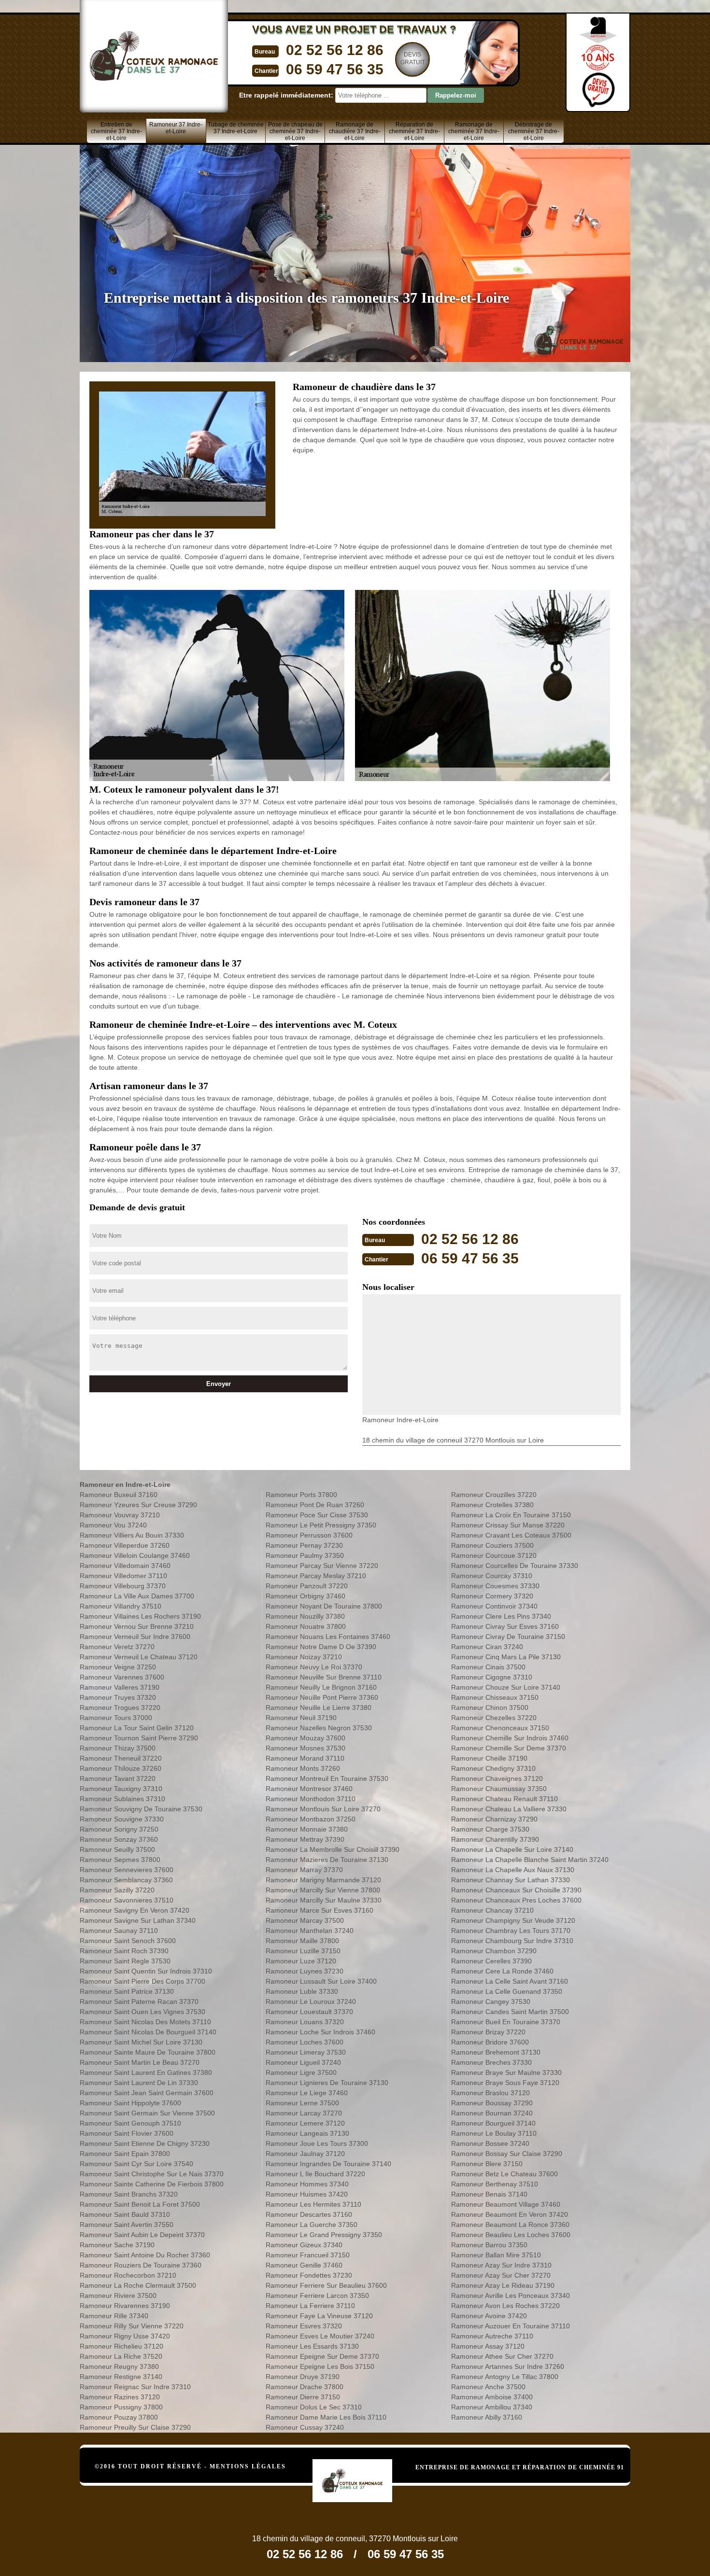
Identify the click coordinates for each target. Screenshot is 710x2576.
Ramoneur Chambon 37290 (494, 1951)
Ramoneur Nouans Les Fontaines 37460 (328, 1637)
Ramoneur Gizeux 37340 (304, 2245)
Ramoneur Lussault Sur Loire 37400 (321, 1981)
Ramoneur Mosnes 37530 (305, 1748)
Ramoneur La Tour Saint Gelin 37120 (137, 1728)
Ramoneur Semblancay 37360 (126, 1880)
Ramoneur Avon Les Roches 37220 (505, 2306)
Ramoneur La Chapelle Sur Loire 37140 (512, 1849)
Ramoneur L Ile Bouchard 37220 (315, 2174)
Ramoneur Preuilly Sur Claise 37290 (135, 2427)
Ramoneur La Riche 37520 (121, 2356)
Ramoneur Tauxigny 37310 (121, 1789)
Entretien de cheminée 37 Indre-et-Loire (116, 131)
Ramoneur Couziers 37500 (492, 1545)
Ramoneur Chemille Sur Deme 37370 (509, 1748)
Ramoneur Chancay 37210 (492, 1910)
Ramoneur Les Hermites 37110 (313, 2204)
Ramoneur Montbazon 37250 (311, 1819)
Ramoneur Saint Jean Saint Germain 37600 (147, 2093)
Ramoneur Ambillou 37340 (492, 2407)
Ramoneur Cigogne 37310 (492, 1677)
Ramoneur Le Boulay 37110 (494, 2133)
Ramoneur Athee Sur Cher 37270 (502, 2356)
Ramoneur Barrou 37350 (489, 2245)
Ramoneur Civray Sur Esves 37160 (505, 1626)
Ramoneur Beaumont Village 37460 (506, 2204)
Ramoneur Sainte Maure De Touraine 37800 (148, 2052)
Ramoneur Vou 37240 (113, 1525)
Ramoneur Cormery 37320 (492, 1596)
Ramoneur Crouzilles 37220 (494, 1495)
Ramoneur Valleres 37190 (120, 1687)
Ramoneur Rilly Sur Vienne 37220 (132, 2326)
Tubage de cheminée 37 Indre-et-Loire (236, 128)
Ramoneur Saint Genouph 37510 (130, 2123)
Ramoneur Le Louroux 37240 (311, 2002)
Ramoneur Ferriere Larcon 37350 (317, 2296)
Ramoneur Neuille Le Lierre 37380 (319, 1708)
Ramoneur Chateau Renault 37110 (504, 1799)
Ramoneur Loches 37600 (305, 2042)
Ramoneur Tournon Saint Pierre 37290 (139, 1738)
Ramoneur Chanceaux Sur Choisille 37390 (516, 1890)
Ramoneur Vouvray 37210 (120, 1515)
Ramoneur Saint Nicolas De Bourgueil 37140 (148, 2032)
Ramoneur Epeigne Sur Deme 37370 (322, 2356)
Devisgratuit (413, 58)
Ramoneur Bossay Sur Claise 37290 (507, 2154)
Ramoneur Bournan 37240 (492, 2113)
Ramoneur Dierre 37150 (303, 2397)
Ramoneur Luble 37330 (302, 1991)
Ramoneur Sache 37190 (117, 2245)
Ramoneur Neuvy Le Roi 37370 (314, 1667)
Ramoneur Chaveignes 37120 (497, 1778)
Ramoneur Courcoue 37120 (494, 1555)
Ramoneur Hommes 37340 (307, 2184)
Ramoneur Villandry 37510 (121, 1606)
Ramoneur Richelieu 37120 (121, 2346)
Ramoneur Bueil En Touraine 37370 (506, 2022)
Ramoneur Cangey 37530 (491, 2002)
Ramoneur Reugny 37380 (119, 2366)
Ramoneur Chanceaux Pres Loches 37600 (516, 1900)
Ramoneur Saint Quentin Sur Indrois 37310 (146, 1971)
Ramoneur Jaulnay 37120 (305, 2154)
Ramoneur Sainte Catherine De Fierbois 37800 (152, 2184)
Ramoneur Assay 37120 (488, 2346)
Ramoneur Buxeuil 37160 (119, 1495)
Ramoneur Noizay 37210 (304, 1657)
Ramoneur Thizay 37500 (118, 1748)
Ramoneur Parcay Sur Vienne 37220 (322, 1566)
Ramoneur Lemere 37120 (305, 2123)
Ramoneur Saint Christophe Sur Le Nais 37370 (152, 2174)
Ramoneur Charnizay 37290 (494, 1819)
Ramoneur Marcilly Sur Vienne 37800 (323, 1890)
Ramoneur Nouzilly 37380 (305, 1616)
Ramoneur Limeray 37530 (306, 2052)
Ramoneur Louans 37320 (305, 2022)
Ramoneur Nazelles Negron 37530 (319, 1728)
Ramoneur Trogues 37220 (120, 1708)
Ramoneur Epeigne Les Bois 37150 (320, 2366)
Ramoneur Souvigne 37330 (122, 1819)
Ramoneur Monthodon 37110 (311, 1799)
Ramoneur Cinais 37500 (488, 1667)
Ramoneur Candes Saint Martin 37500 (510, 2012)
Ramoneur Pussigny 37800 (121, 2407)
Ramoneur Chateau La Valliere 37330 (509, 1809)
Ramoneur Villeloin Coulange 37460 (135, 1555)
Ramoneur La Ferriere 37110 (310, 2306)
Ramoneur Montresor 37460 (309, 1789)
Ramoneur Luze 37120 (301, 1961)
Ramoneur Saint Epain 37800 (125, 2154)
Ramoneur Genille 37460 (304, 2265)
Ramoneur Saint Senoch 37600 (128, 1941)
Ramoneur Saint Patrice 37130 (127, 1991)
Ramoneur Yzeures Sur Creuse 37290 (138, 1505)
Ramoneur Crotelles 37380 (492, 1505)
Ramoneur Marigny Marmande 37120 (323, 1880)
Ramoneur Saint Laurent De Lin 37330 (139, 2083)
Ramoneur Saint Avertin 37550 (127, 2225)
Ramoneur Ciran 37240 (487, 1647)
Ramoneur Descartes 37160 (309, 2214)
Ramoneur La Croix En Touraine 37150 (511, 1515)
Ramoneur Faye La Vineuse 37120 (319, 2316)
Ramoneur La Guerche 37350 (312, 2225)
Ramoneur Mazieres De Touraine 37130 (327, 1860)
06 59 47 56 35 (335, 69)
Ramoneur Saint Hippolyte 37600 (130, 2103)
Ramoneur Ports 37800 (301, 1495)
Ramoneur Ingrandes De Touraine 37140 (328, 2164)
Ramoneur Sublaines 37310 (122, 1799)
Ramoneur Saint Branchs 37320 (129, 2194)
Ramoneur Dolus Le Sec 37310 (314, 2407)
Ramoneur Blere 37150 (487, 2164)
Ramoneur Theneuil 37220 (121, 1758)
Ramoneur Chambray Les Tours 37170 (511, 1931)
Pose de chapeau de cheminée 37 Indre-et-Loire (295, 131)
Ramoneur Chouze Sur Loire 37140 (506, 1687)
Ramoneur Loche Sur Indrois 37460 (320, 2032)
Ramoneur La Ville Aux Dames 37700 (137, 1596)
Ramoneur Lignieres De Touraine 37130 (327, 2083)
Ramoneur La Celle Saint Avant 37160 (510, 1981)
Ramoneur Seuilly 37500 (117, 1849)
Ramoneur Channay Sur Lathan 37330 (511, 1880)
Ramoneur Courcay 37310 (492, 1576)
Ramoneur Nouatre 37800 (306, 1626)
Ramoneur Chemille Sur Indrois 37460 (510, 1738)
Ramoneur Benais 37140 (489, 2194)
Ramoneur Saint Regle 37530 (125, 1961)
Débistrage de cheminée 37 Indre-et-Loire (534, 131)
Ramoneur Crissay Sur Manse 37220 (508, 1525)
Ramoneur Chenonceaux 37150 (500, 1728)
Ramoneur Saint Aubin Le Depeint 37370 (142, 2235)
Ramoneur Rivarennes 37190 (125, 2306)
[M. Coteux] (362, 2466)
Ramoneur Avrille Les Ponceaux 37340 (511, 2296)
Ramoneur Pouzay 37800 (119, 2417)
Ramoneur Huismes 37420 (307, 2194)
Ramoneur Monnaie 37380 (307, 1829)
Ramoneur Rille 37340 (114, 2316)
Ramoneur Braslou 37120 (490, 2093)
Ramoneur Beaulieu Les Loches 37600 (511, 2235)
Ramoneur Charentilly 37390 (495, 1839)
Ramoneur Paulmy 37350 (305, 1555)
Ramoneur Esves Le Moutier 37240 (320, 2336)
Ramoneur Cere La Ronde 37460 (502, 1971)
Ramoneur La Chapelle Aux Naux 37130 (513, 1870)
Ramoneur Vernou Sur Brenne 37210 (137, 1626)
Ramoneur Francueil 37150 (308, 2255)
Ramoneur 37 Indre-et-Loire (176, 128)
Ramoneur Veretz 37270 (117, 1647)
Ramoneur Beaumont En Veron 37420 (510, 2214)
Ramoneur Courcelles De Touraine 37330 (515, 1566)
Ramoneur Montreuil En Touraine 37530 (327, 1778)
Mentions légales (248, 2466)
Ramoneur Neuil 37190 (301, 1718)
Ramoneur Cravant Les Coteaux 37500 (511, 1535)
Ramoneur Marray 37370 (304, 1870)
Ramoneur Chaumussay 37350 (499, 1789)
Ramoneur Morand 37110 (305, 1758)
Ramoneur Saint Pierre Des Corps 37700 (142, 1981)
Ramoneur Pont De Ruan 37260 (315, 1505)
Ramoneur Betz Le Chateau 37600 (504, 2174)
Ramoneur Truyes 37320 (118, 1697)
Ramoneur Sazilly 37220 (117, 1890)
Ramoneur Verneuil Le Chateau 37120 (139, 1657)
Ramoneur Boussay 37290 (492, 2103)
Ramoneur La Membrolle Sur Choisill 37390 (333, 1849)
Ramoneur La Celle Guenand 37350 (507, 1991)
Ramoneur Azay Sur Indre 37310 (501, 2265)
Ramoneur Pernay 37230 (304, 1545)
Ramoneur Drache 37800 (305, 2387)
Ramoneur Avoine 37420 (489, 2316)
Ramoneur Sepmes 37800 (120, 1860)
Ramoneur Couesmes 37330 (495, 1586)
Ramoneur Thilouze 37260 (121, 1768)
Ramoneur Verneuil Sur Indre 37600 (135, 1637)
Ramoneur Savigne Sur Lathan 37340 (138, 1920)
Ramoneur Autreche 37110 (492, 2336)
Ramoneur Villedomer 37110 (123, 1576)
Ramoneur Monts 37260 (303, 1768)
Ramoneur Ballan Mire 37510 (496, 2255)
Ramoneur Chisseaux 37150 (495, 1697)
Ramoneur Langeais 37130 (307, 2133)
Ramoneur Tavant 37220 (118, 1778)
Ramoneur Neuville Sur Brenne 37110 (324, 1677)
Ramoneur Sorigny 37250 (119, 1829)
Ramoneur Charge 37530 (490, 1829)
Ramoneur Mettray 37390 (305, 1839)
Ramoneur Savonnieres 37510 (127, 1900)
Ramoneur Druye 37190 (303, 2377)
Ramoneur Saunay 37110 (119, 1931)
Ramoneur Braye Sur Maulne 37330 (506, 2072)
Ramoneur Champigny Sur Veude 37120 (513, 1920)
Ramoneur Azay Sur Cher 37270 (501, 2275)
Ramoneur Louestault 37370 (309, 2012)
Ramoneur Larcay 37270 (304, 2113)
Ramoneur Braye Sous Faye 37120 (505, 2083)
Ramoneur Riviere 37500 (118, 2296)
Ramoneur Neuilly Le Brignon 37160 (321, 1687)
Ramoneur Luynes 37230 (305, 1971)
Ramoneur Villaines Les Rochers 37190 (140, 1616)
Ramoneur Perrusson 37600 (309, 1535)
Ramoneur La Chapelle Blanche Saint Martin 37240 (530, 1860)
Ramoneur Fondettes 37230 (309, 2275)
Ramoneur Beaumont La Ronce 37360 (510, 2225)
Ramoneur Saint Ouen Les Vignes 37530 (142, 2012)
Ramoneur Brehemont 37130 (496, 2052)
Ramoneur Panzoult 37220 (307, 1586)
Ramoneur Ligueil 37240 (303, 2062)
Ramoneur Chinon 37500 (490, 1708)
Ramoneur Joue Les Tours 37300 (317, 2143)
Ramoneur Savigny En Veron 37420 (135, 1910)
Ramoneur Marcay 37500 (305, 1920)
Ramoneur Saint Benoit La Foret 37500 (140, 2204)
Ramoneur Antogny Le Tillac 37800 (505, 2377)
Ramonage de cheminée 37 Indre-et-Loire (474, 131)
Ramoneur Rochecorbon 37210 (128, 2275)
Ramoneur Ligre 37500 (301, 2072)
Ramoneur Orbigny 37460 (305, 1596)
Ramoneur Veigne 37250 (118, 1667)
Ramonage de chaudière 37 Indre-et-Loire (355, 131)
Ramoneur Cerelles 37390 (491, 1961)
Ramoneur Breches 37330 (491, 2062)
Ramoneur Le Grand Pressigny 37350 (324, 2235)
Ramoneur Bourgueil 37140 (493, 2123)
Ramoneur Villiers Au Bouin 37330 (132, 1535)
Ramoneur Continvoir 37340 (494, 1606)
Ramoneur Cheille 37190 (489, 1758)
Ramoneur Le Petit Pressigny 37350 (321, 1525)
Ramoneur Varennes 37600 (122, 1677)
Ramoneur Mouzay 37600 (305, 1738)
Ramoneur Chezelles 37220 (494, 1718)
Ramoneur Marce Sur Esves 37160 (319, 1910)
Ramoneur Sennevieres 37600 (127, 1870)
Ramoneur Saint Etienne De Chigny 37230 (145, 2143)
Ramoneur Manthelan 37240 (310, 1931)
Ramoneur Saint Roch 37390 (124, 1951)
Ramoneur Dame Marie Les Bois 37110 (326, 2417)
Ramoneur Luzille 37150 (303, 1951)
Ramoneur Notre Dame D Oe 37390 (321, 1647)
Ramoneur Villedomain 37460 (125, 1566)
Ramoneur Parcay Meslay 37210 (316, 1576)
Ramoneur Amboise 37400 (492, 2397)
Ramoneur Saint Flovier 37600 (127, 2133)
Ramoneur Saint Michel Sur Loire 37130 (141, 2042)
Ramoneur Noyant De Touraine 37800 (324, 1606)
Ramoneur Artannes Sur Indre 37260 (508, 2366)
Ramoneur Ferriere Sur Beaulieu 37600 (326, 2285)
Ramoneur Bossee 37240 (490, 2143)
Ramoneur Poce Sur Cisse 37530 (317, 1515)
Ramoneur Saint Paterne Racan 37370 (139, 2002)
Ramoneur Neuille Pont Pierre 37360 (322, 1697)
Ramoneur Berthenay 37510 (495, 2184)
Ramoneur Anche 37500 (488, 2387)
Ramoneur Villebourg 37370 (123, 1586)
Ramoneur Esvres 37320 (304, 2326)
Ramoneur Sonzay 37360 (119, 1839)
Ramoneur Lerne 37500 (302, 2103)
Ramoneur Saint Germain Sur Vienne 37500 (147, 2113)
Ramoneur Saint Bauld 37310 (125, 2214)
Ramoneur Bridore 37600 (490, 2042)
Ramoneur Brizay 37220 (488, 2032)
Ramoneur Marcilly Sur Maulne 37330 (324, 1900)
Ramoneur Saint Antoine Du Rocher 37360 (145, 2255)
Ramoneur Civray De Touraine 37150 (508, 1637)
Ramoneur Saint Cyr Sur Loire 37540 (136, 2164)
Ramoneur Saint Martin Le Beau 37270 (140, 2062)
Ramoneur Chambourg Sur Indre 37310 (512, 1941)
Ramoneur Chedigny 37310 (493, 1768)
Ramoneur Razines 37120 (120, 2397)
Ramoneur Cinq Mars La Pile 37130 (506, 1657)
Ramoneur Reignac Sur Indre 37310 (135, 2387)
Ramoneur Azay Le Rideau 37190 (503, 2285)
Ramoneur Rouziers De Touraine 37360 (141, 2265)
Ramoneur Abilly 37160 (487, 2417)
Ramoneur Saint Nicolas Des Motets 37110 (145, 2022)
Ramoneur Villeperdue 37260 (125, 1545)
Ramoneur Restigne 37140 (121, 2377)
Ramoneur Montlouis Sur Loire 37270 (323, 1809)
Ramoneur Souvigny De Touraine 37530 (141, 1809)
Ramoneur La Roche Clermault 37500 (138, 2285)
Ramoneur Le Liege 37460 (307, 2093)
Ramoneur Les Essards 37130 (312, 2346)
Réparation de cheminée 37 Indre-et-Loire (414, 131)
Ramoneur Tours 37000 (116, 1718)
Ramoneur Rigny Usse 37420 (125, 2336)
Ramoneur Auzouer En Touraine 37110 (511, 2326)
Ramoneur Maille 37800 (302, 1941)
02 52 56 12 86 (335, 50)
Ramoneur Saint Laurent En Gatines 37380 (146, 2072)
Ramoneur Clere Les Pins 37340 (501, 1616)
